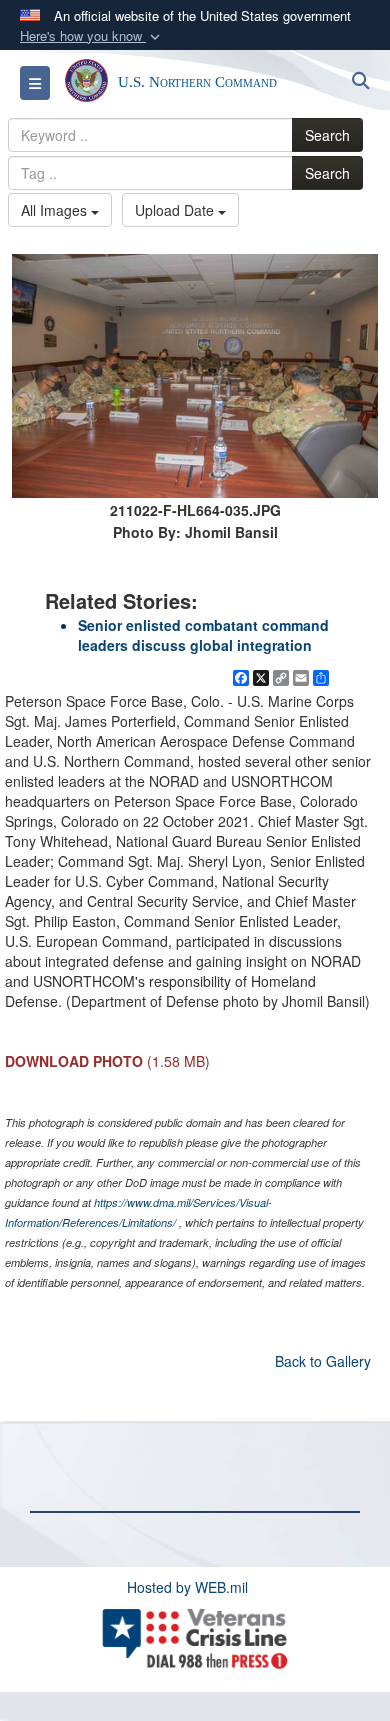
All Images (56, 210)
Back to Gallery (323, 1361)
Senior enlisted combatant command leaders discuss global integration (203, 635)
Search (327, 135)
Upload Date (176, 210)
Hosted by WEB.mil (187, 1587)
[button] (92, 36)
